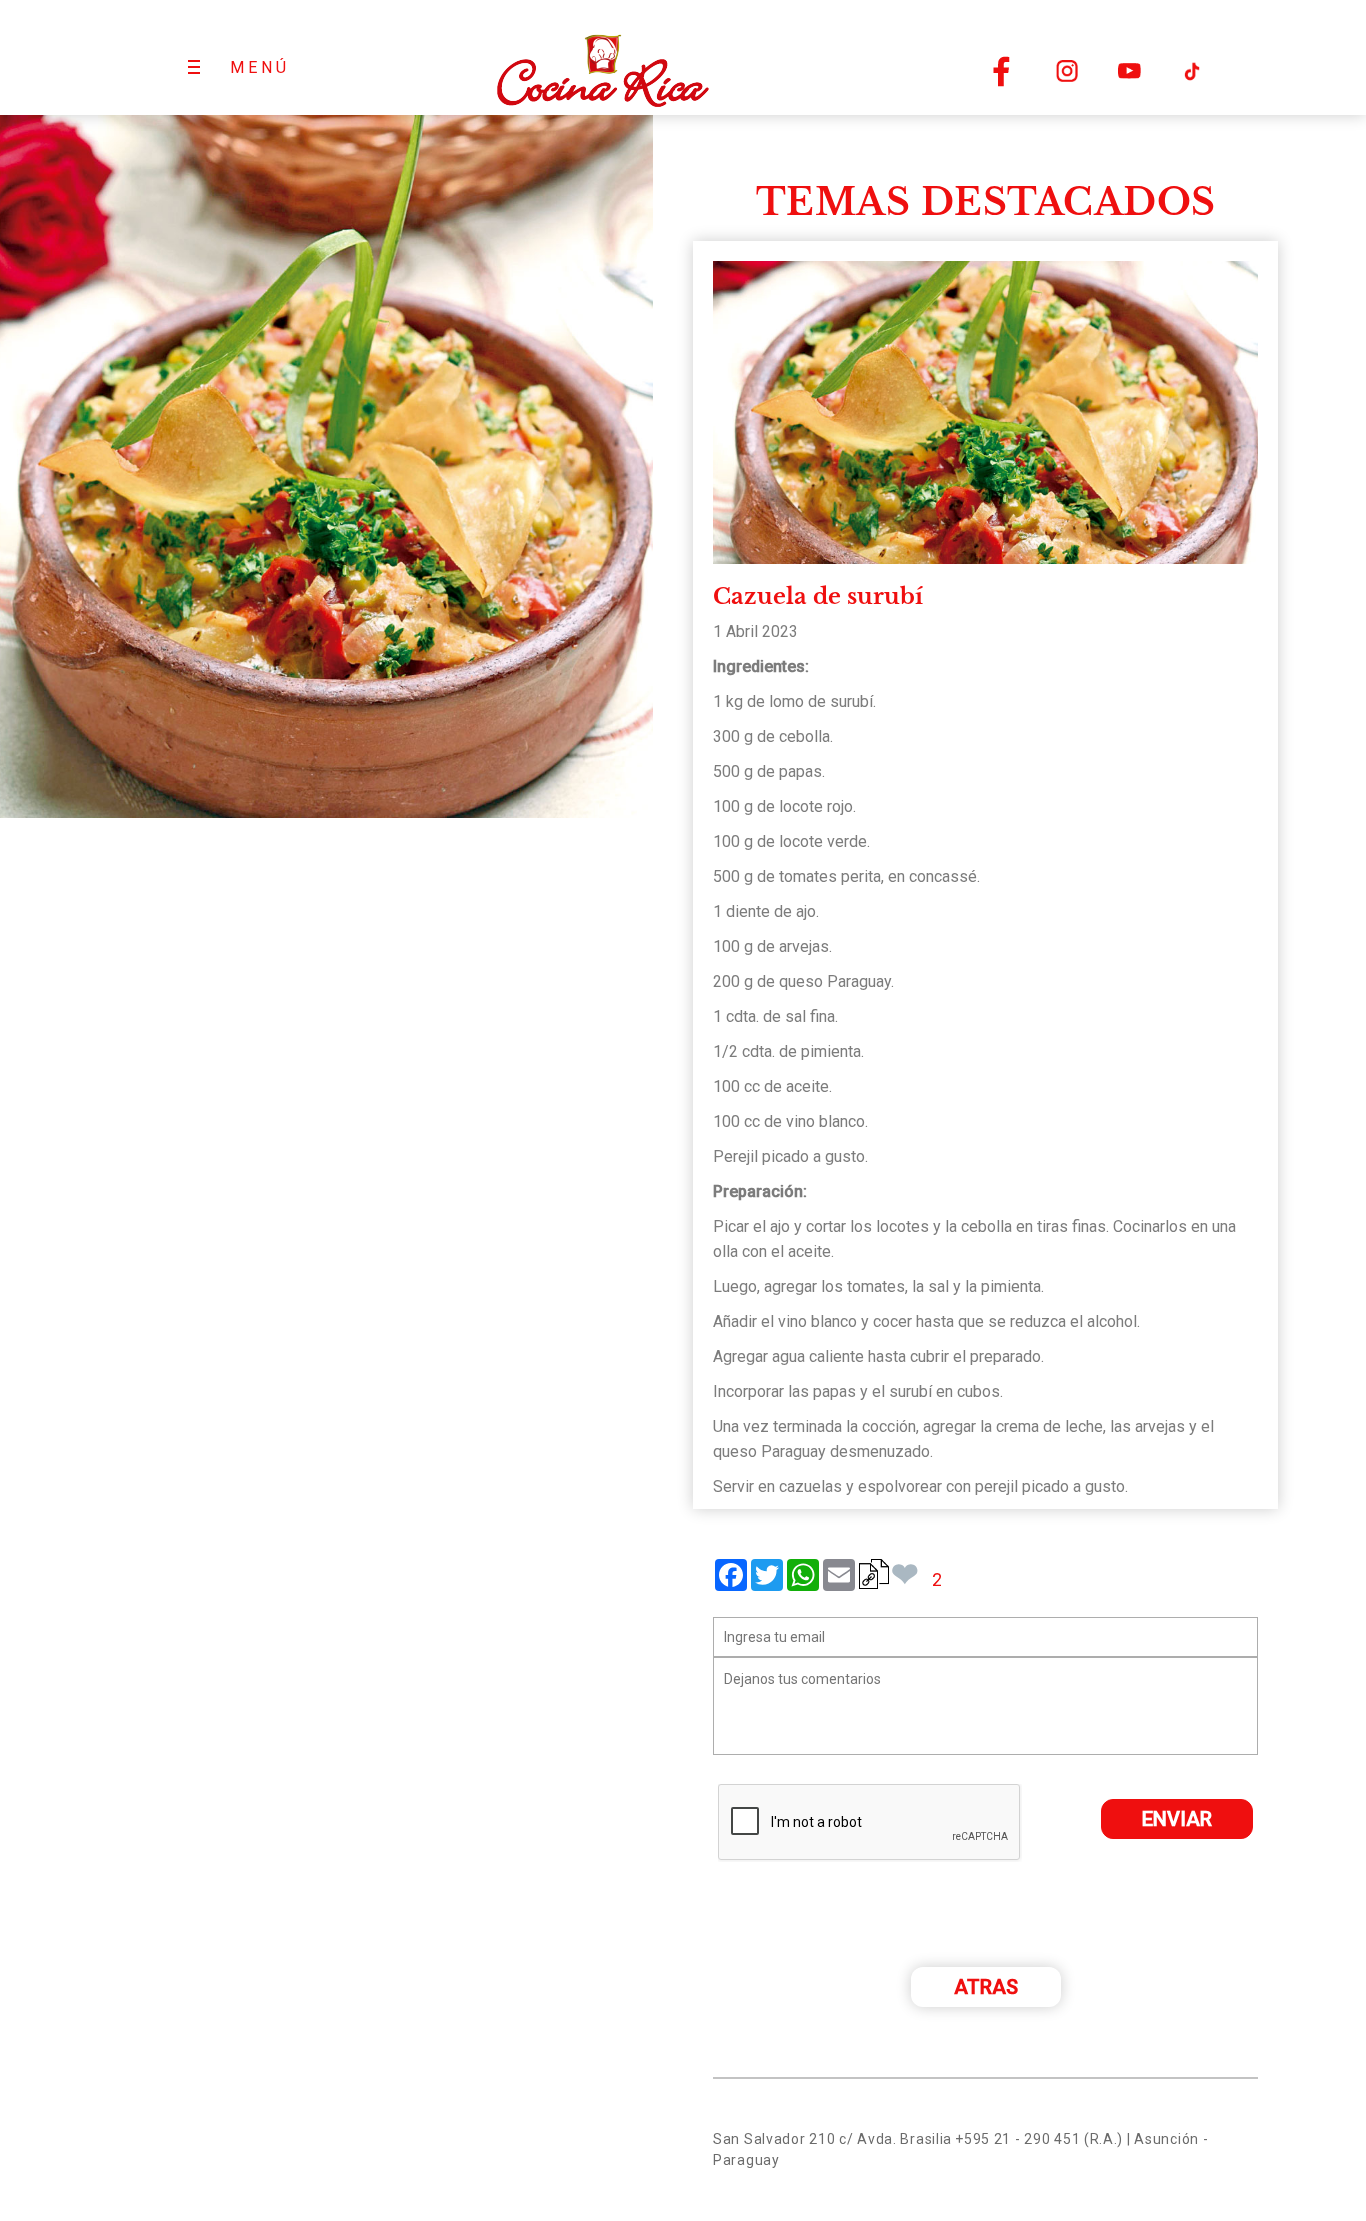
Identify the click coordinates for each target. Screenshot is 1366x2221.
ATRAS (986, 1987)
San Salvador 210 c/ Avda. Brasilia (832, 2139)
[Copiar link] (874, 1574)
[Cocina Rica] (602, 57)
